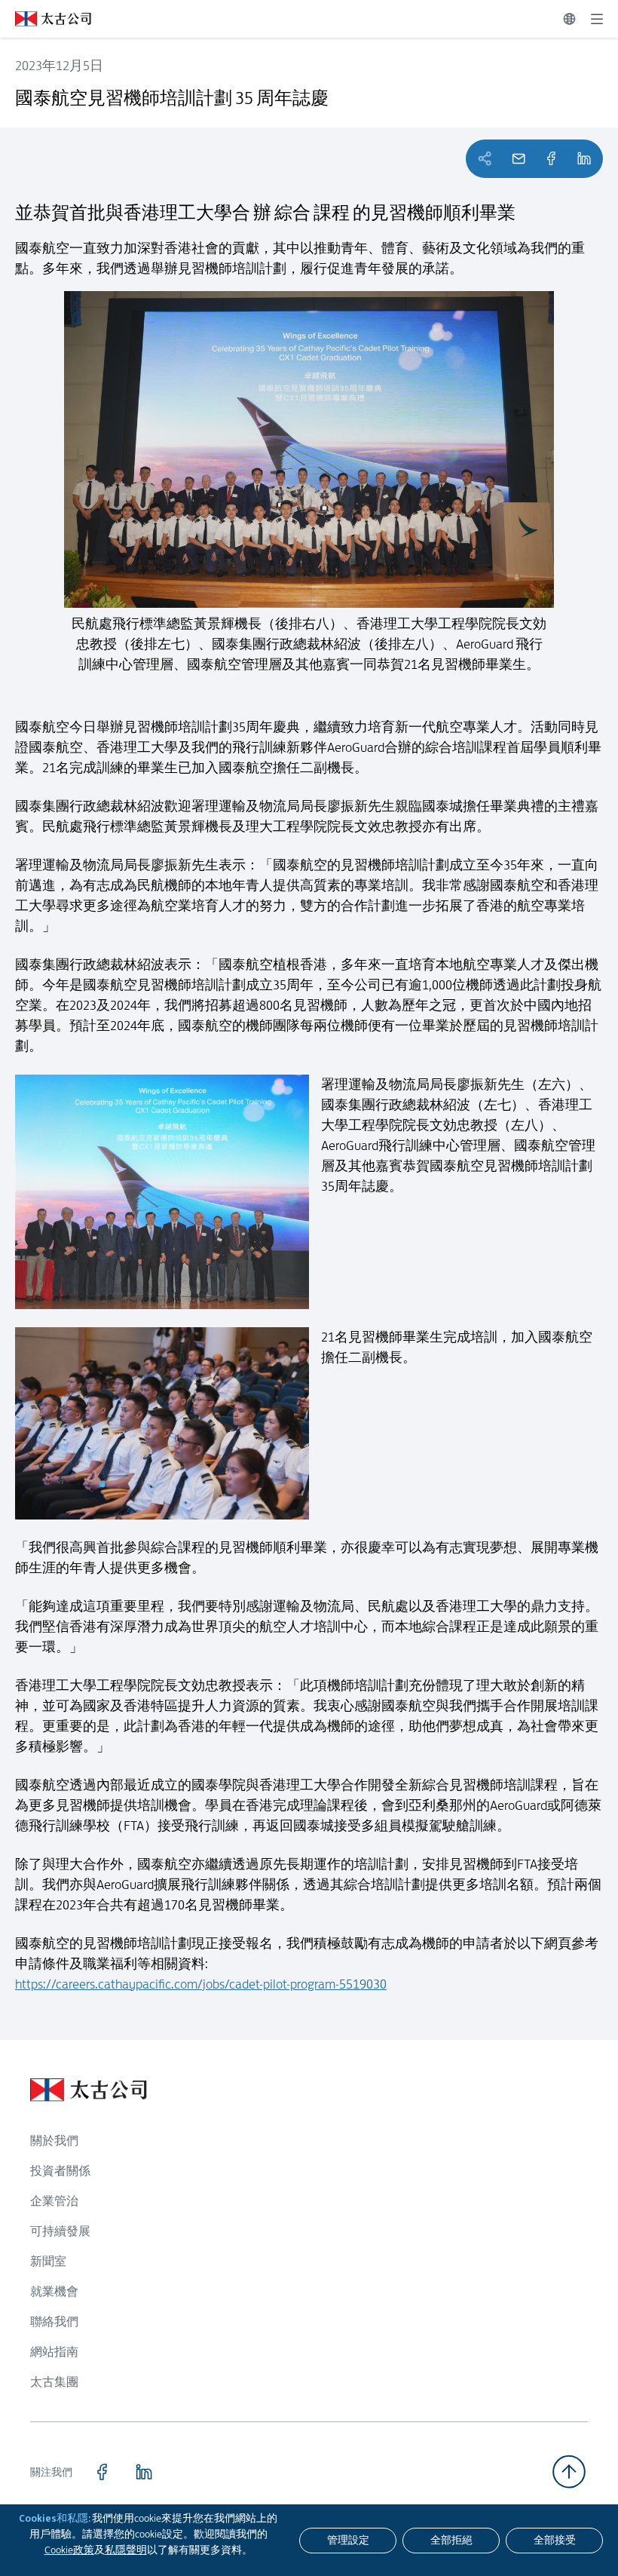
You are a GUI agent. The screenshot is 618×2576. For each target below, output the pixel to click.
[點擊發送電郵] (519, 159)
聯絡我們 (54, 2321)
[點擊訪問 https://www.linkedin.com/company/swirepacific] (144, 2472)
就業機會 (54, 2291)
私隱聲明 (126, 2550)
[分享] (551, 159)
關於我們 (54, 2141)
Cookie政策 (69, 2550)
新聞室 (48, 2261)
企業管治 (54, 2201)
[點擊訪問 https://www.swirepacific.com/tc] (46, 19)
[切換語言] (569, 19)
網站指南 (54, 2352)
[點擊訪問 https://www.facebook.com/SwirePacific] (102, 2472)
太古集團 (54, 2382)
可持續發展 (60, 2231)
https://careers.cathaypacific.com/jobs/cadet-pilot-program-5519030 (201, 1984)
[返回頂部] (569, 2472)
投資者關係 (60, 2171)
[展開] (597, 19)
